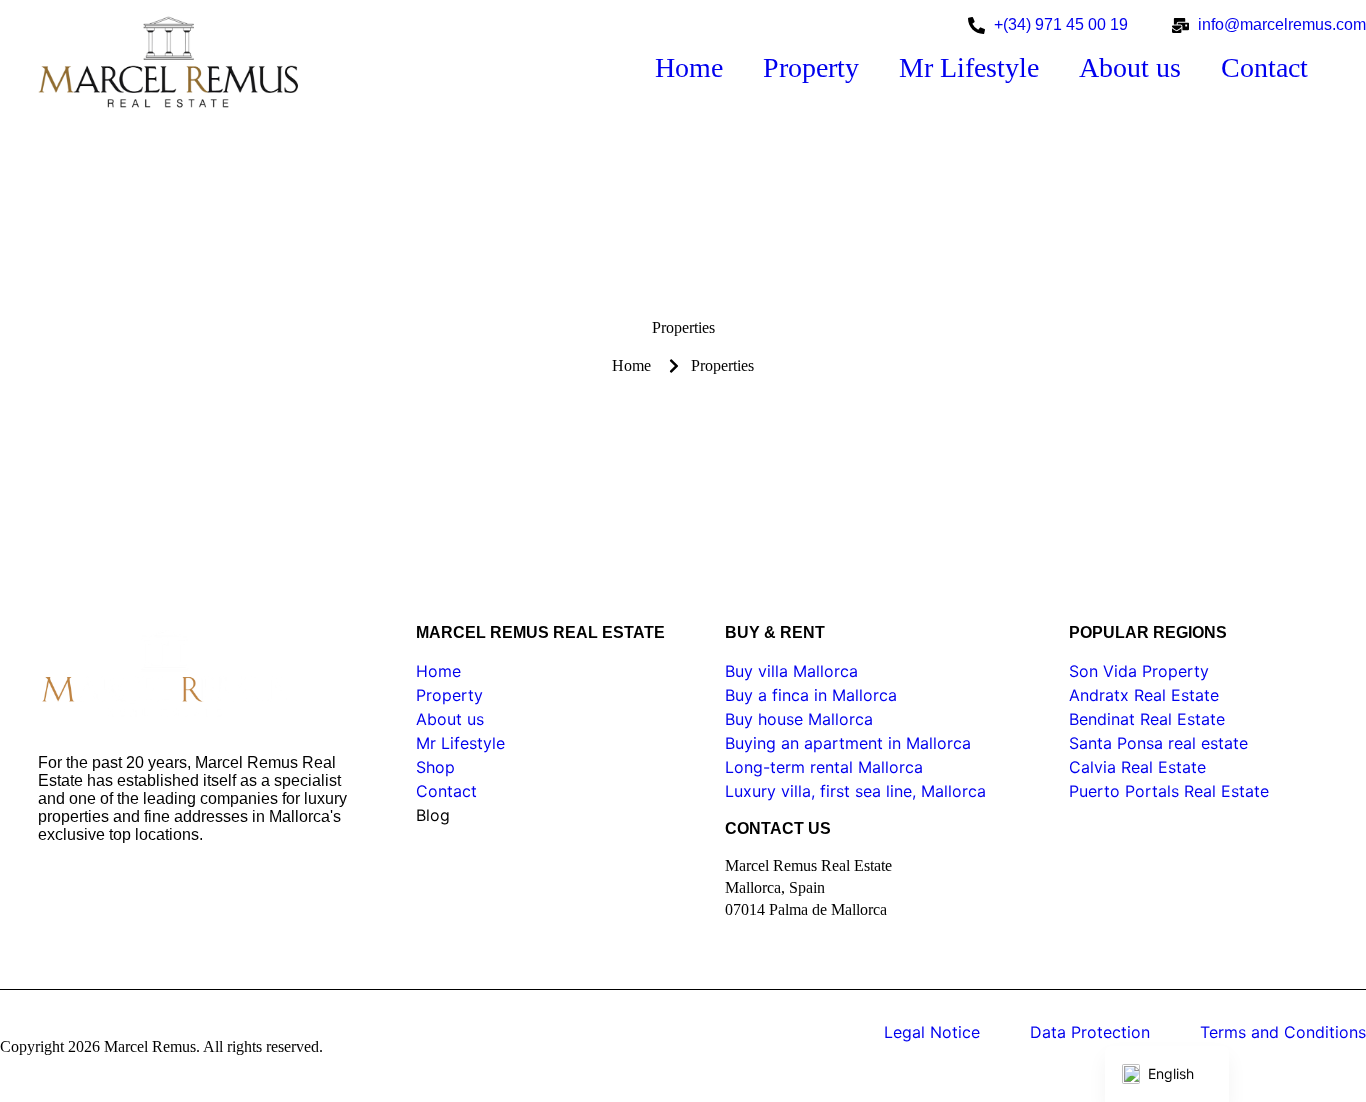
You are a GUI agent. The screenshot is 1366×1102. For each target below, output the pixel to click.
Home (689, 67)
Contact (1264, 67)
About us (1130, 67)
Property (811, 67)
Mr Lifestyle (969, 67)
